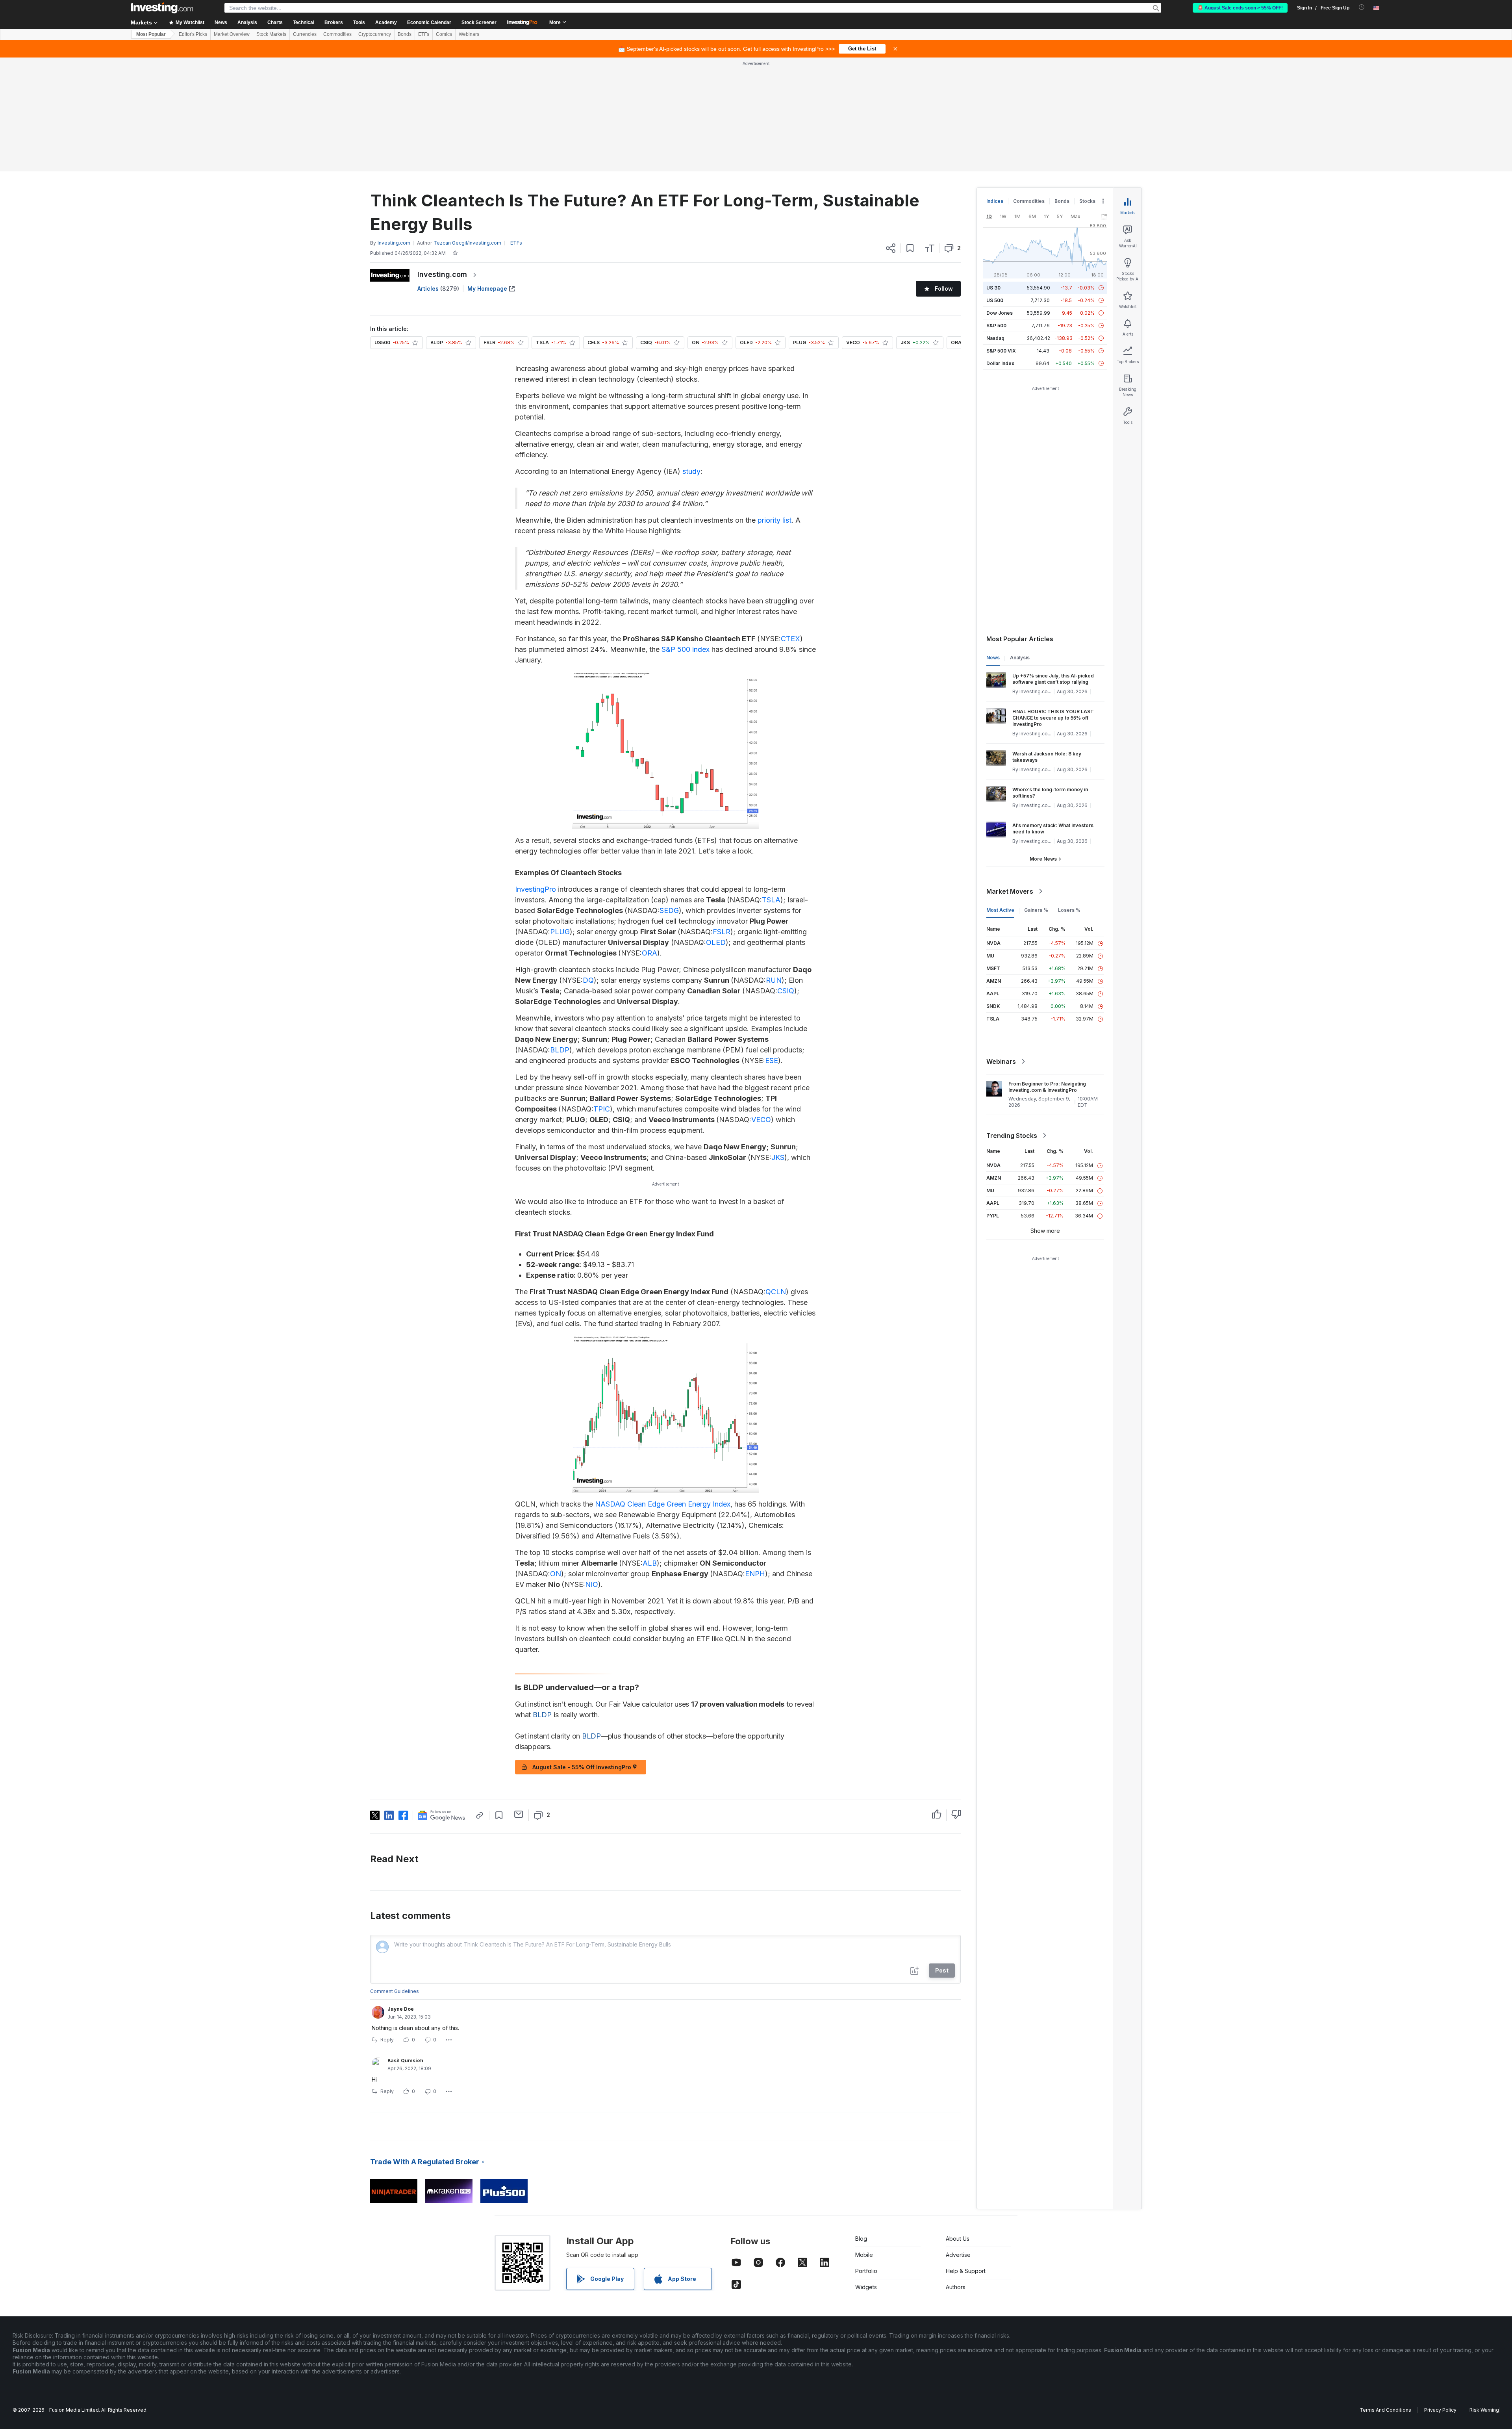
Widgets (866, 2173)
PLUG (560, 818)
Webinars (469, 34)
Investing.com (442, 161)
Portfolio (866, 2157)
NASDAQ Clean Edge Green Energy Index (663, 1390)
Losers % (1069, 796)
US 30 (993, 174)
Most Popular (151, 34)
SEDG (669, 797)
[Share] (891, 134)
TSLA (771, 786)
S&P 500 (996, 212)
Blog (861, 2125)
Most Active (1000, 796)
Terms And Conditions (1385, 2296)
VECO (761, 1006)
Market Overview (232, 34)
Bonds (405, 34)
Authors (956, 2173)
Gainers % (1036, 796)
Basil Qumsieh (405, 1947)
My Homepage (487, 175)
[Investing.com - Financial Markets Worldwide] (162, 8)
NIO (592, 1471)
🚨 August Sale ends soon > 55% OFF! (1240, 8)
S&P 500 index (686, 535)
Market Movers (1010, 778)
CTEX (790, 525)
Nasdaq (995, 224)
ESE (772, 947)
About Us (958, 2125)
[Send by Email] (519, 1700)
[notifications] (1362, 7)
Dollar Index (1000, 250)
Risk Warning (1484, 2296)
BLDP (560, 936)
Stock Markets (271, 34)
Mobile (864, 2141)
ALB (650, 1449)
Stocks (1087, 87)
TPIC (602, 995)
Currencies (305, 34)
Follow (944, 175)
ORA (649, 839)
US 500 (995, 186)
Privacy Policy (1440, 2296)
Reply (387, 1926)
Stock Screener (479, 22)
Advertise (958, 2141)
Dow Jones (1000, 199)
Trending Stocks (1012, 1022)
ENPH (755, 1460)
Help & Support (966, 2157)
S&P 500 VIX (1001, 237)
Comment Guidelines (395, 1877)
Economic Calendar (429, 22)
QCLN (776, 1178)
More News (1043, 745)
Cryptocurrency (375, 34)
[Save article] (910, 134)
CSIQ (786, 877)
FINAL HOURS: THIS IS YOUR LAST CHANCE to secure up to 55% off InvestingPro (1053, 604)
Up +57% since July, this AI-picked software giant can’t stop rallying (1053, 565)
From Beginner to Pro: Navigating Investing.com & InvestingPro (1047, 973)
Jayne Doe (401, 1895)
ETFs (424, 34)
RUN (774, 866)
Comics (444, 34)
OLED (716, 829)
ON (556, 1460)
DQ (588, 866)
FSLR (722, 818)
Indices (995, 87)
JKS (778, 1044)
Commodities (337, 34)
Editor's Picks (193, 34)
